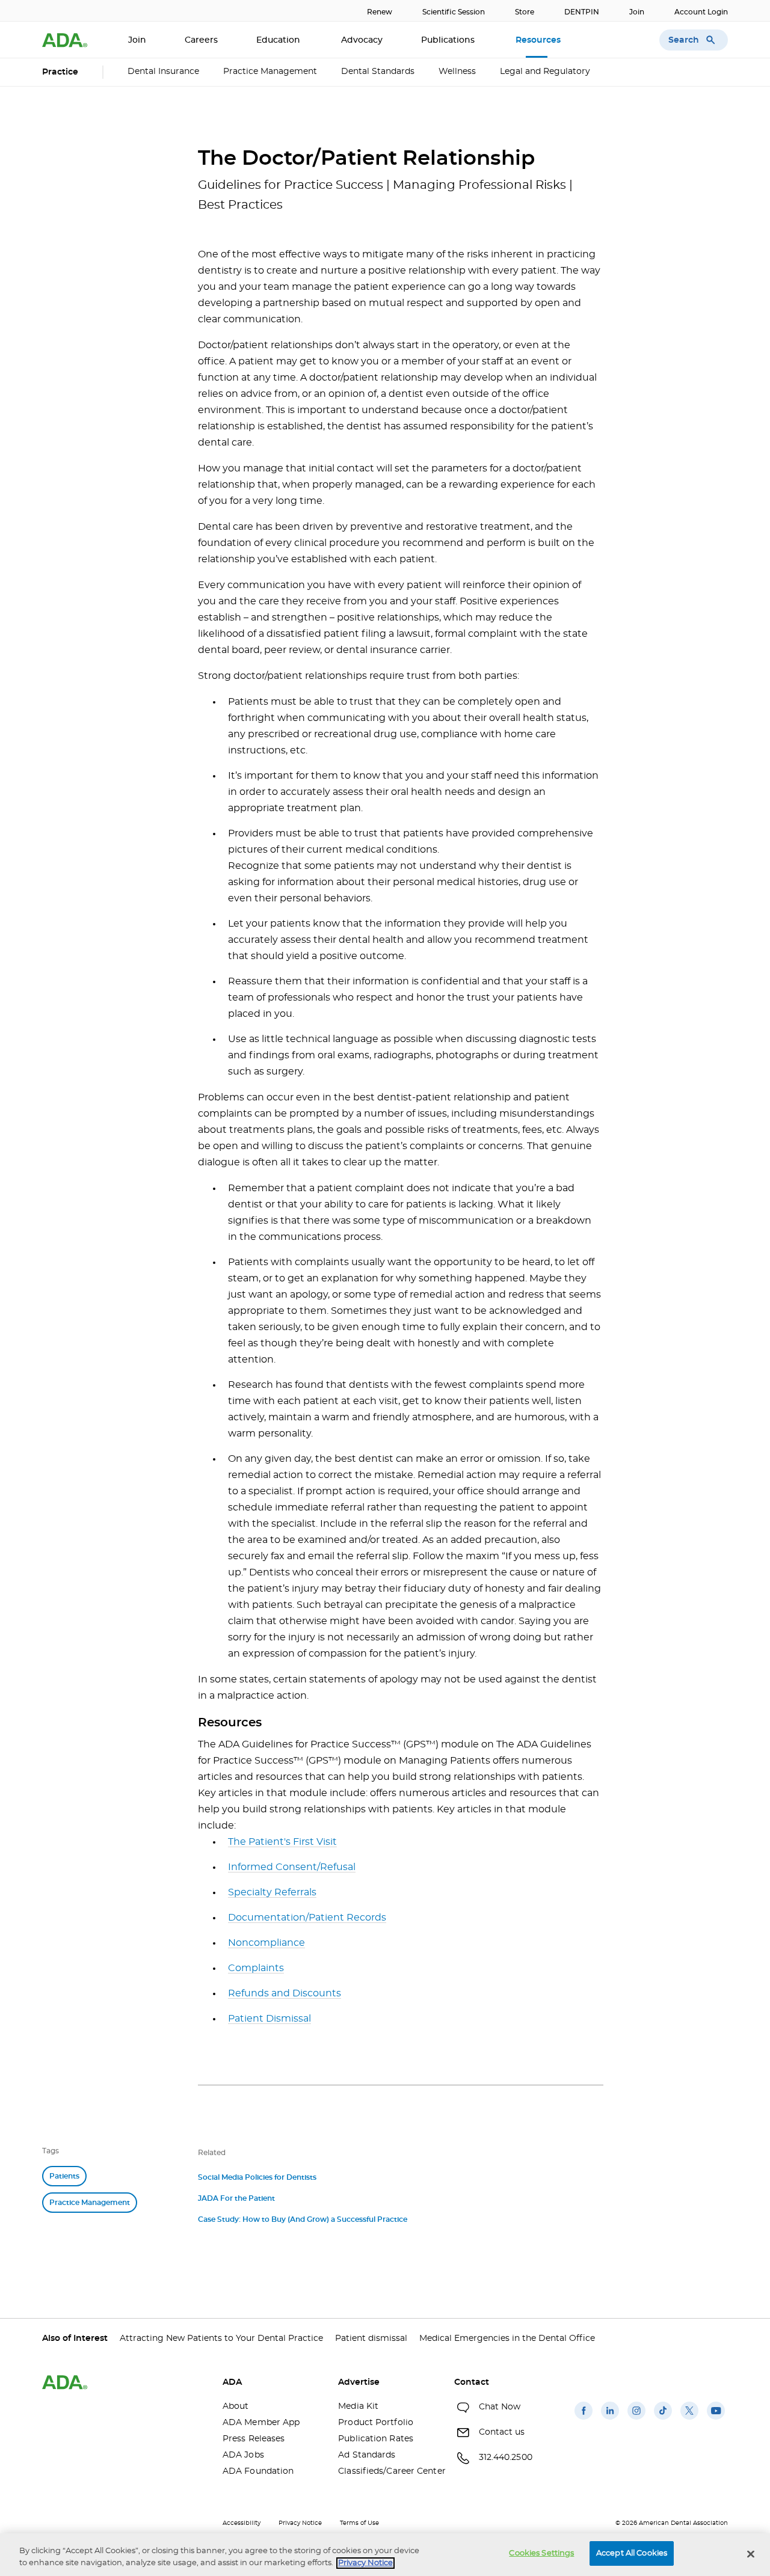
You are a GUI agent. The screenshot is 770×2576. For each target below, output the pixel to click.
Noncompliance (266, 1943)
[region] (385, 2555)
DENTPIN (582, 12)
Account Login (701, 12)
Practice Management (270, 72)
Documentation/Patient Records (307, 1918)
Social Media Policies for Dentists (257, 2177)
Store (525, 12)
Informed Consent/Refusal (292, 1867)
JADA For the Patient (236, 2198)
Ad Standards (367, 2455)
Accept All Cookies (632, 2553)
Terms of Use (359, 2523)
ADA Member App (261, 2423)
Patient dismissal (371, 2338)
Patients (64, 2176)
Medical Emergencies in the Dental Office (507, 2338)
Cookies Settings (541, 2553)
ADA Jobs (243, 2455)
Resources (539, 40)
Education (279, 40)
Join (637, 12)
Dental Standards (378, 72)
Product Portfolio (376, 2423)
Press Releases (254, 2439)
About (236, 2406)
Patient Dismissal (269, 2019)
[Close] (751, 2554)
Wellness (457, 72)
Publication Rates (376, 2439)
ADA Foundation (258, 2471)
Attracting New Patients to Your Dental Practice (221, 2338)
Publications (449, 40)
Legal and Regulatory (545, 72)
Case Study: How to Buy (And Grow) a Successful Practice (303, 2219)
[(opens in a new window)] (584, 2420)
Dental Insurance (163, 72)
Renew (380, 12)
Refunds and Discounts (285, 1993)
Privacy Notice (300, 2523)
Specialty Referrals (272, 1892)
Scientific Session (454, 12)
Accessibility (242, 2523)
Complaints (256, 1968)
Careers (201, 40)
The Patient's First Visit (282, 1842)
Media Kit (358, 2406)
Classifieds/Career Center (387, 2471)
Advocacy (362, 40)
